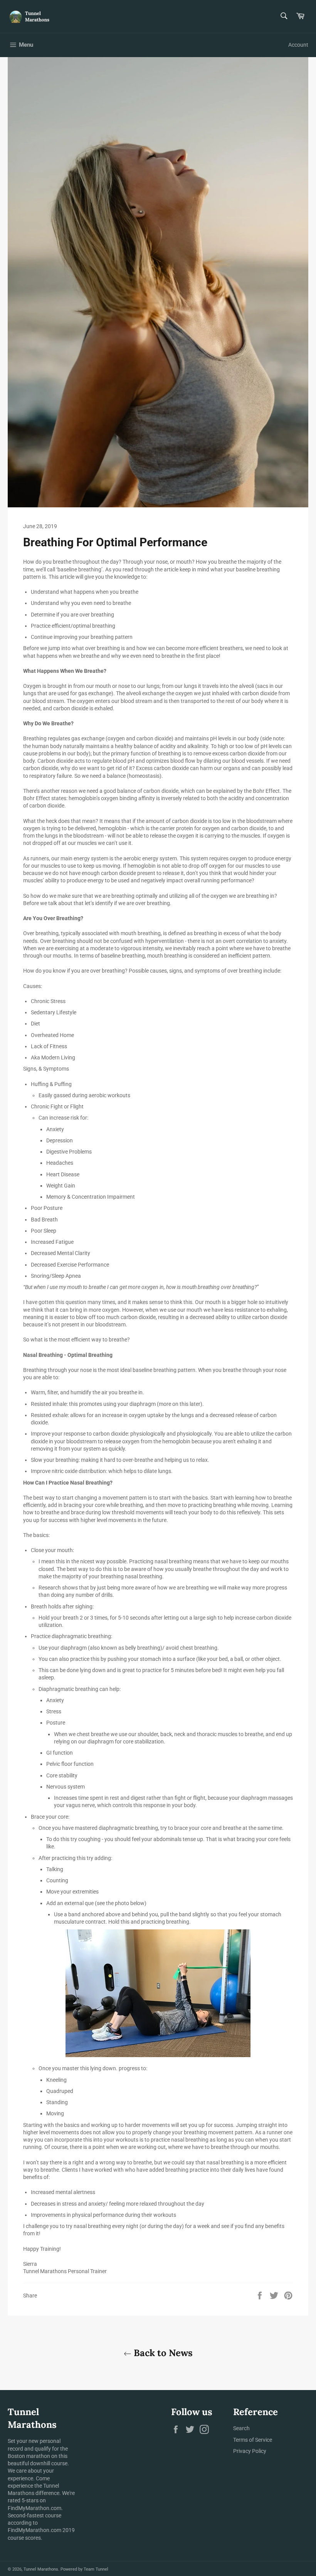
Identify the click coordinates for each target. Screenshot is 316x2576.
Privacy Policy (250, 2451)
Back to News (162, 2353)
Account (298, 45)
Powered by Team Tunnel (84, 2569)
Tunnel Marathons (41, 2569)
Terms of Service (253, 2440)
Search (241, 2428)
